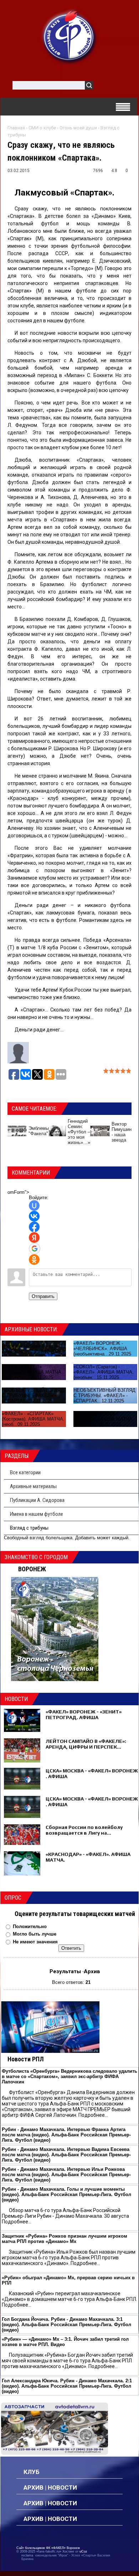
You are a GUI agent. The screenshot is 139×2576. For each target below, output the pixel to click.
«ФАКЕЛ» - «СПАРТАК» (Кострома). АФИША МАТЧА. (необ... (33, 1419)
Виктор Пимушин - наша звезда (122, 1132)
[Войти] (103, 87)
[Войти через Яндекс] (34, 1238)
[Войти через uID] (34, 1206)
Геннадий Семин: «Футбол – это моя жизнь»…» (79, 1132)
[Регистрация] (119, 87)
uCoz (83, 2551)
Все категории (25, 1472)
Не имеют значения (35, 1942)
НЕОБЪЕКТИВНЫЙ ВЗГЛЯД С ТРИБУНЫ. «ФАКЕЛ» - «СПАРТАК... (33, 1396)
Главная (16, 128)
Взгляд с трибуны (29, 1528)
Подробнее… (93, 2115)
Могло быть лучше (35, 1934)
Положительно (30, 1926)
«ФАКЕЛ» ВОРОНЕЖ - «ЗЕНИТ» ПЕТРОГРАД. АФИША (84, 1714)
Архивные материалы (33, 1486)
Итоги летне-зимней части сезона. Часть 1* (30, 1349)
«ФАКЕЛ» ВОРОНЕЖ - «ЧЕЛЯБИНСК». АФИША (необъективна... (100, 1349)
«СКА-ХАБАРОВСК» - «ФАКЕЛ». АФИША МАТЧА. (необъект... (104, 1419)
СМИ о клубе (42, 128)
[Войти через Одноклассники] (34, 1260)
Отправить (43, 1296)
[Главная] (69, 36)
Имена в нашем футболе (37, 1514)
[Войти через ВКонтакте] (34, 1216)
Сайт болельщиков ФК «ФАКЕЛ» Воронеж (48, 2548)
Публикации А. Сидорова (37, 1500)
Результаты (65, 1971)
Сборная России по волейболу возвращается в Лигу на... (84, 1830)
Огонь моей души (78, 128)
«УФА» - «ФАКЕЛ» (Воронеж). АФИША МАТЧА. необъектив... (32, 1372)
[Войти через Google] (35, 1249)
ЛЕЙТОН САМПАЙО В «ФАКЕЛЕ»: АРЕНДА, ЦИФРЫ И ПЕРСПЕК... (86, 1744)
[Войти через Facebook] (34, 1227)
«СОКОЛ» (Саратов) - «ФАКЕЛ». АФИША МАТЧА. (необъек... (104, 1372)
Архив (92, 1971)
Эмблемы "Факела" (39, 1131)
